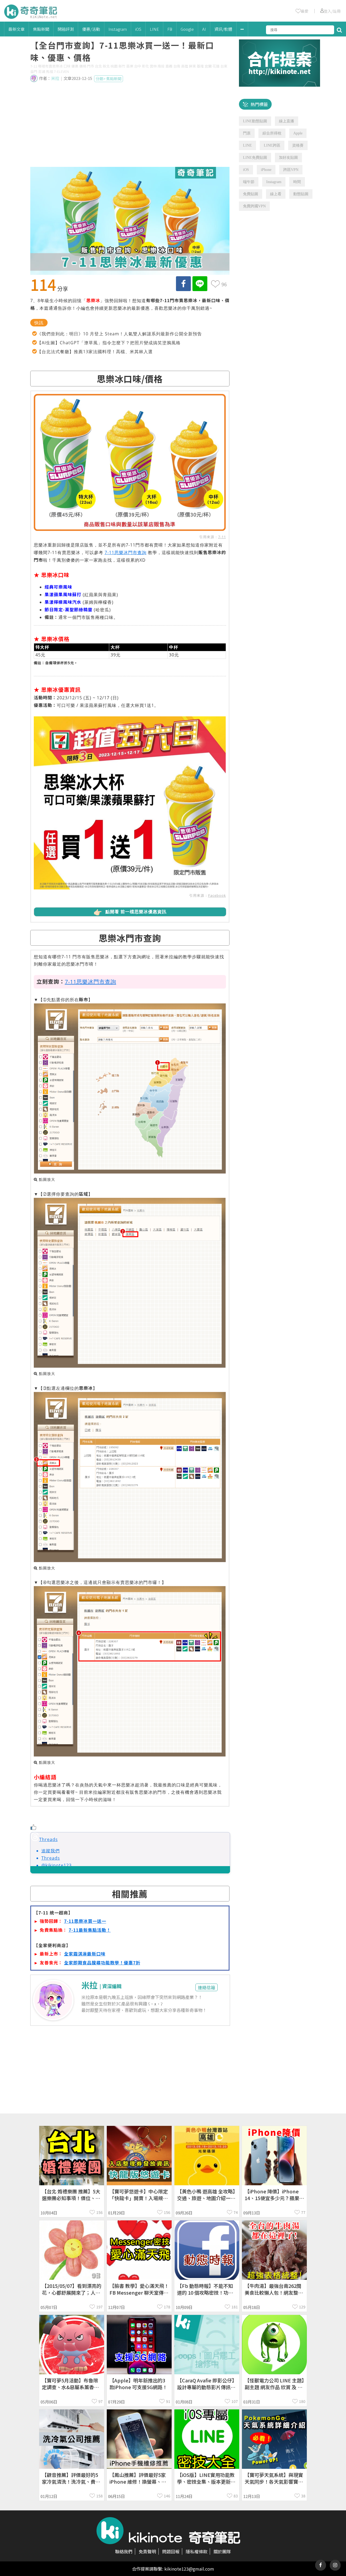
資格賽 (298, 145)
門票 (247, 133)
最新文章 (16, 29)
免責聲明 (147, 2551)
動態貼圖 (301, 194)
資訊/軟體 (223, 29)
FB (170, 29)
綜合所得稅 (272, 133)
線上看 (276, 194)
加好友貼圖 (288, 158)
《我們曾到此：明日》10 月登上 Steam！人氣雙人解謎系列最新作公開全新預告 (119, 334)
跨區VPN (291, 170)
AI (204, 29)
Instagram (118, 29)
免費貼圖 (251, 194)
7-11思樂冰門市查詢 (126, 552)
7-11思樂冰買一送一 (85, 1921)
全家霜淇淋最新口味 (85, 1954)
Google (187, 29)
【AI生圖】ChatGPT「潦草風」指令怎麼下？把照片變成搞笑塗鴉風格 (109, 343)
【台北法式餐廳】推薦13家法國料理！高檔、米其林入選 (95, 352)
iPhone (266, 170)
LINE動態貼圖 (255, 121)
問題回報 (171, 2551)
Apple (298, 133)
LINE (154, 29)
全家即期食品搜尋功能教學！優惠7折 (102, 1963)
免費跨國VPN (254, 206)
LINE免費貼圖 (255, 158)
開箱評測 (66, 29)
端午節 (249, 182)
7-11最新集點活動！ (90, 1930)
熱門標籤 (259, 104)
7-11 (222, 537)
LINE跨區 (272, 145)
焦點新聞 (41, 29)
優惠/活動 (91, 29)
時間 (297, 182)
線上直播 (287, 121)
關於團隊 (222, 2551)
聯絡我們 (124, 2551)
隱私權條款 (197, 2551)
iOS (138, 29)
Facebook (217, 895)
